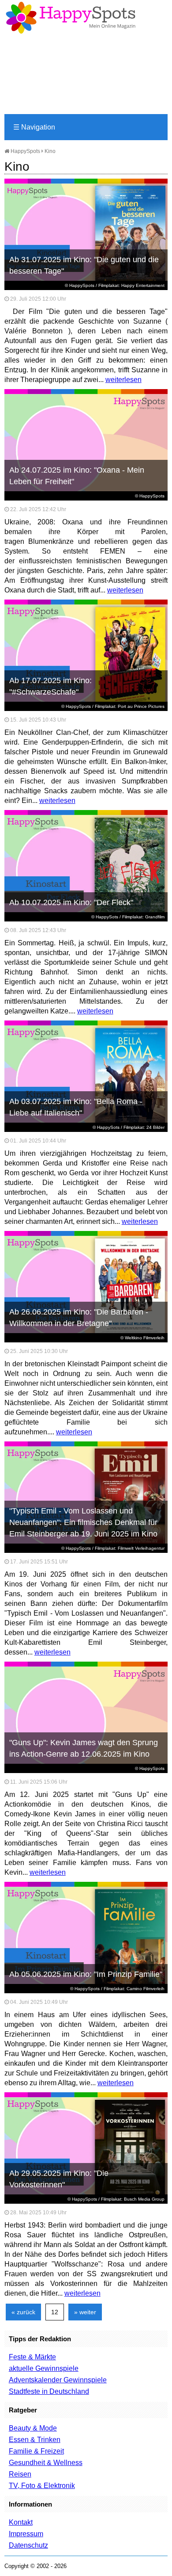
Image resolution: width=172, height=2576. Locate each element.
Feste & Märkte (32, 2357)
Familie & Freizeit (36, 2451)
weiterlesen (123, 380)
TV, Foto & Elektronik (42, 2486)
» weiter (85, 2312)
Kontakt (21, 2522)
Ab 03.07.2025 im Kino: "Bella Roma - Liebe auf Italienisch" (76, 1107)
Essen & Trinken (35, 2440)
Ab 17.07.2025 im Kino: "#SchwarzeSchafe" (50, 686)
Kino (50, 151)
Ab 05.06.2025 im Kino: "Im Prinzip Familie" (86, 1974)
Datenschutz (28, 2545)
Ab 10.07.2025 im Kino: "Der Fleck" (71, 902)
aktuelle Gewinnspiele (44, 2368)
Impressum (26, 2534)
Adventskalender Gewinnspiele (58, 2380)
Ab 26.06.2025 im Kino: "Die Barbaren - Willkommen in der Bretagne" (79, 1318)
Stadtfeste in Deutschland (49, 2391)
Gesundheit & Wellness (46, 2463)
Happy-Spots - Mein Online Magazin (71, 18)
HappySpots (25, 151)
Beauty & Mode (33, 2428)
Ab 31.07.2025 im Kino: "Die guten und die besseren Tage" (84, 265)
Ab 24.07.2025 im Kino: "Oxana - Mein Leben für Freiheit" (77, 476)
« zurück (23, 2312)
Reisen (20, 2474)
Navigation (34, 127)
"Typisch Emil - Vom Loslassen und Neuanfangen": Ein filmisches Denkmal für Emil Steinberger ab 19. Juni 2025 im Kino (83, 1522)
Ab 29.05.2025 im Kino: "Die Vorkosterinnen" (59, 2179)
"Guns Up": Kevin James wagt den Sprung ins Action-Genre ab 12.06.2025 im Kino (84, 1748)
